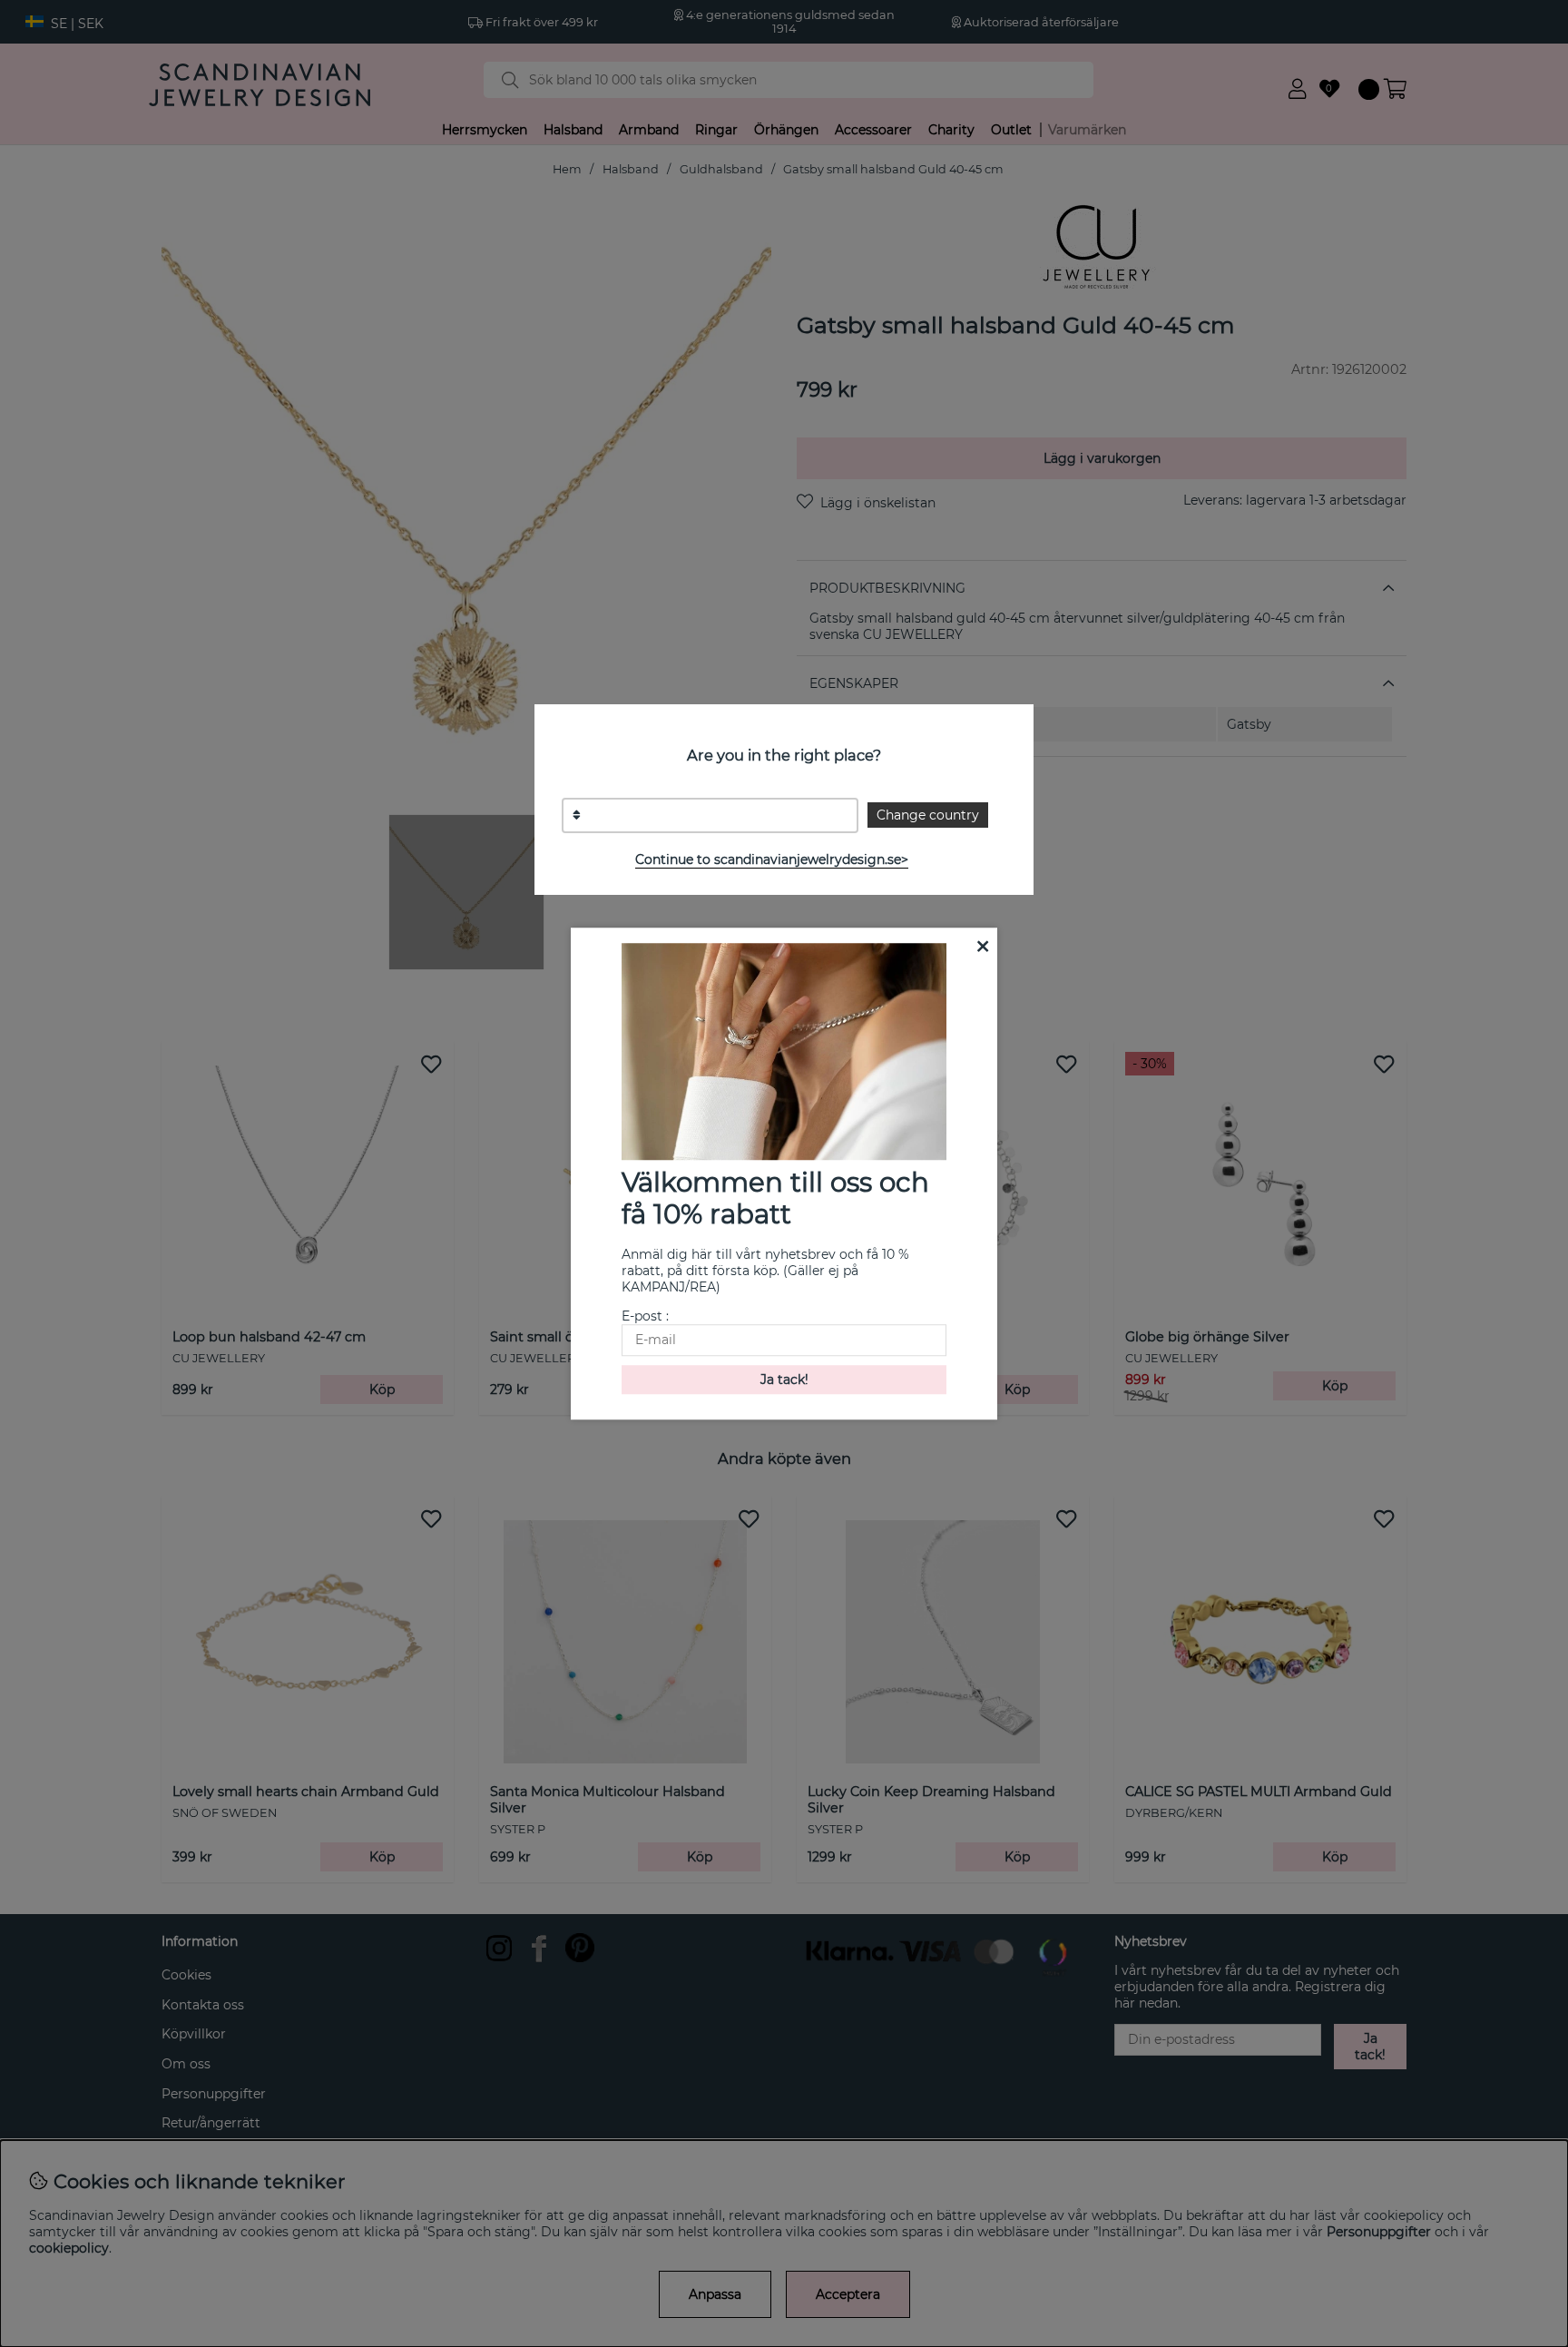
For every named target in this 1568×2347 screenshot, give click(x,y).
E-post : (645, 1316)
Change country (928, 815)
